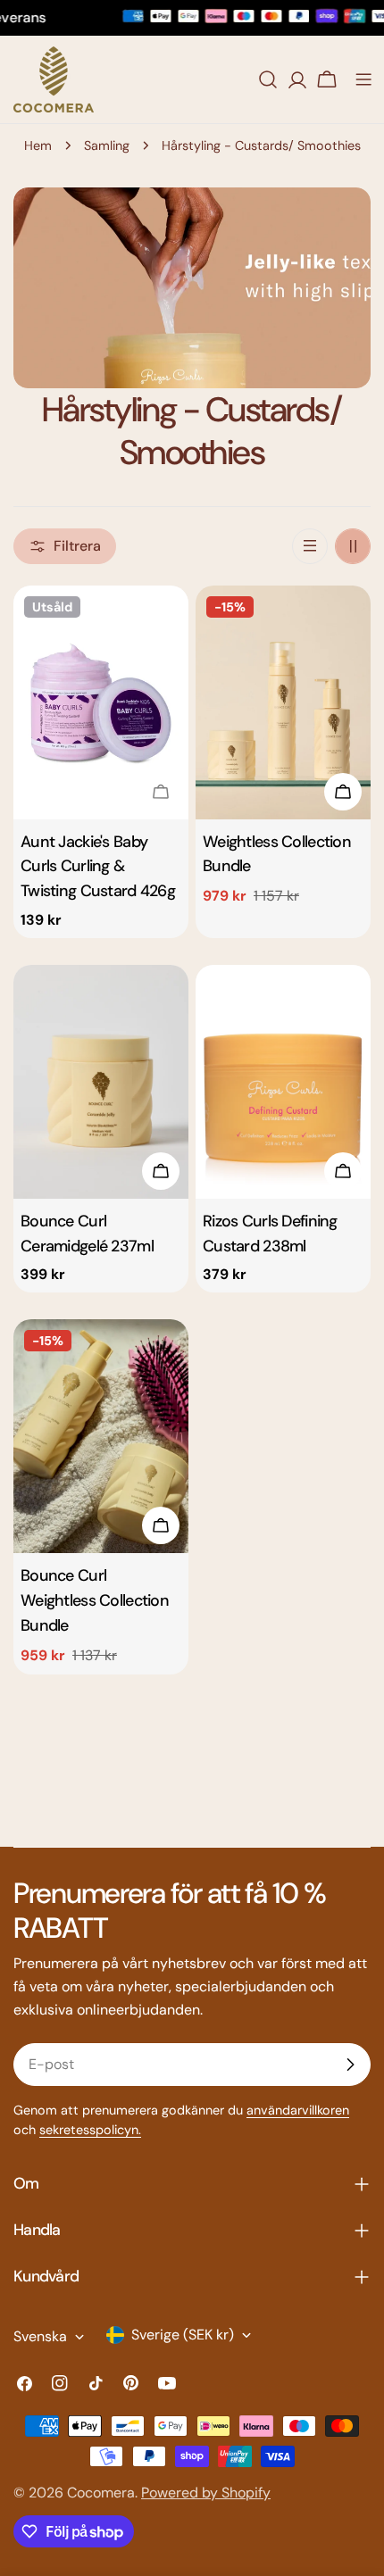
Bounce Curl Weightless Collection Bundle (95, 1600)
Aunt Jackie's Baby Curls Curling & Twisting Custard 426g (98, 867)
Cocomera (101, 2493)
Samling (107, 145)
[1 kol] (310, 546)
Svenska (40, 2336)
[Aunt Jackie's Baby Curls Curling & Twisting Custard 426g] (101, 702)
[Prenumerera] (350, 2065)
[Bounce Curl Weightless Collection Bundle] (101, 1436)
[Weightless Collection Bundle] (283, 702)
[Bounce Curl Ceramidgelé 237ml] (101, 1081)
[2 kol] (353, 546)
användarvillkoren (298, 2110)
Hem (38, 145)
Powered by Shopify (206, 2493)
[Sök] (268, 79)
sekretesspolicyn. (90, 2130)
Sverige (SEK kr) (183, 2335)
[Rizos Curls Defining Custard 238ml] (283, 1081)
